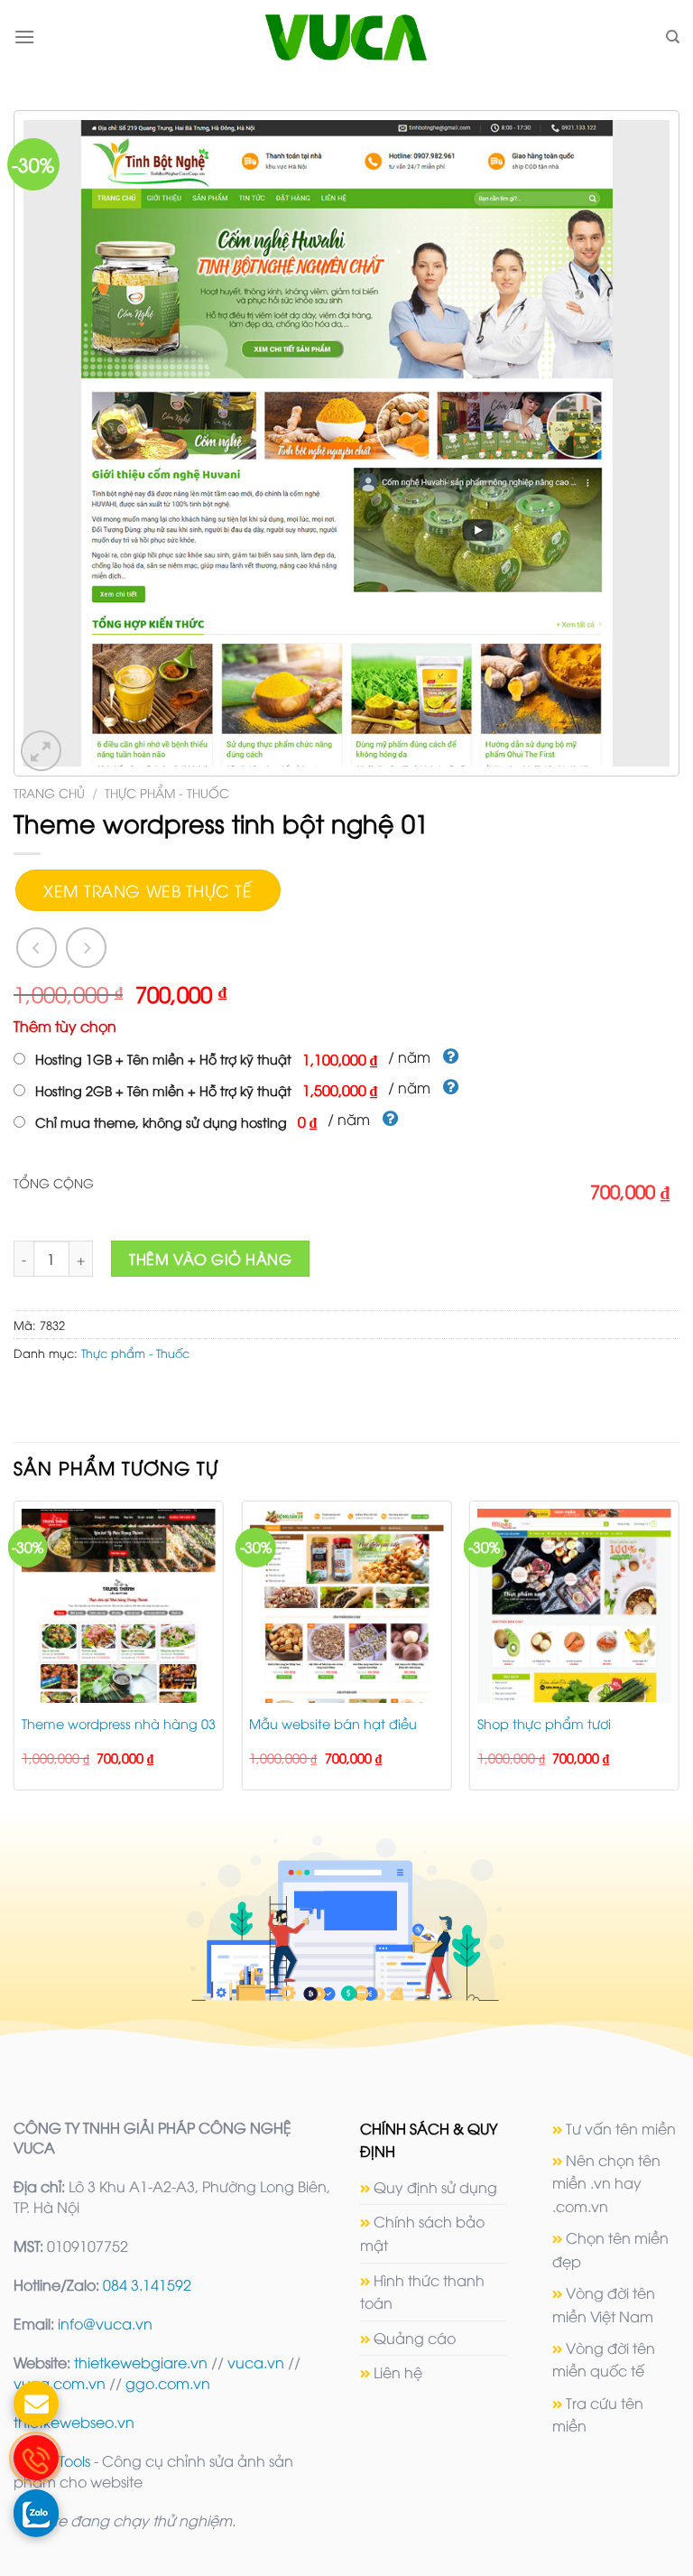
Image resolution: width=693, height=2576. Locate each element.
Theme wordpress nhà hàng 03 (119, 1724)
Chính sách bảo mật (422, 2233)
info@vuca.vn (105, 2323)
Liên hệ (398, 2372)
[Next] (679, 1653)
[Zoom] (41, 751)
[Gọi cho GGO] (36, 2458)
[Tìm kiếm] (673, 37)
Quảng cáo (415, 2338)
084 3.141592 (147, 2284)
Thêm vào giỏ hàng (210, 1259)
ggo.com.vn (168, 2383)
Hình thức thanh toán (422, 2292)
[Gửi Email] (36, 2404)
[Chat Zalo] (36, 2512)
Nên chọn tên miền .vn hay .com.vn (606, 2183)
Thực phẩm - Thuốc (167, 792)
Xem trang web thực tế (148, 890)
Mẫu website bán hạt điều (333, 1724)
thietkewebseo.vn (74, 2422)
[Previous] (14, 1653)
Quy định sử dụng (435, 2187)
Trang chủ (49, 792)
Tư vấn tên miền (621, 2128)
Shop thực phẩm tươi (544, 1724)
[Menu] (24, 37)
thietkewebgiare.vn (141, 2362)
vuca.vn (256, 2362)
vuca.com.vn (60, 2383)
